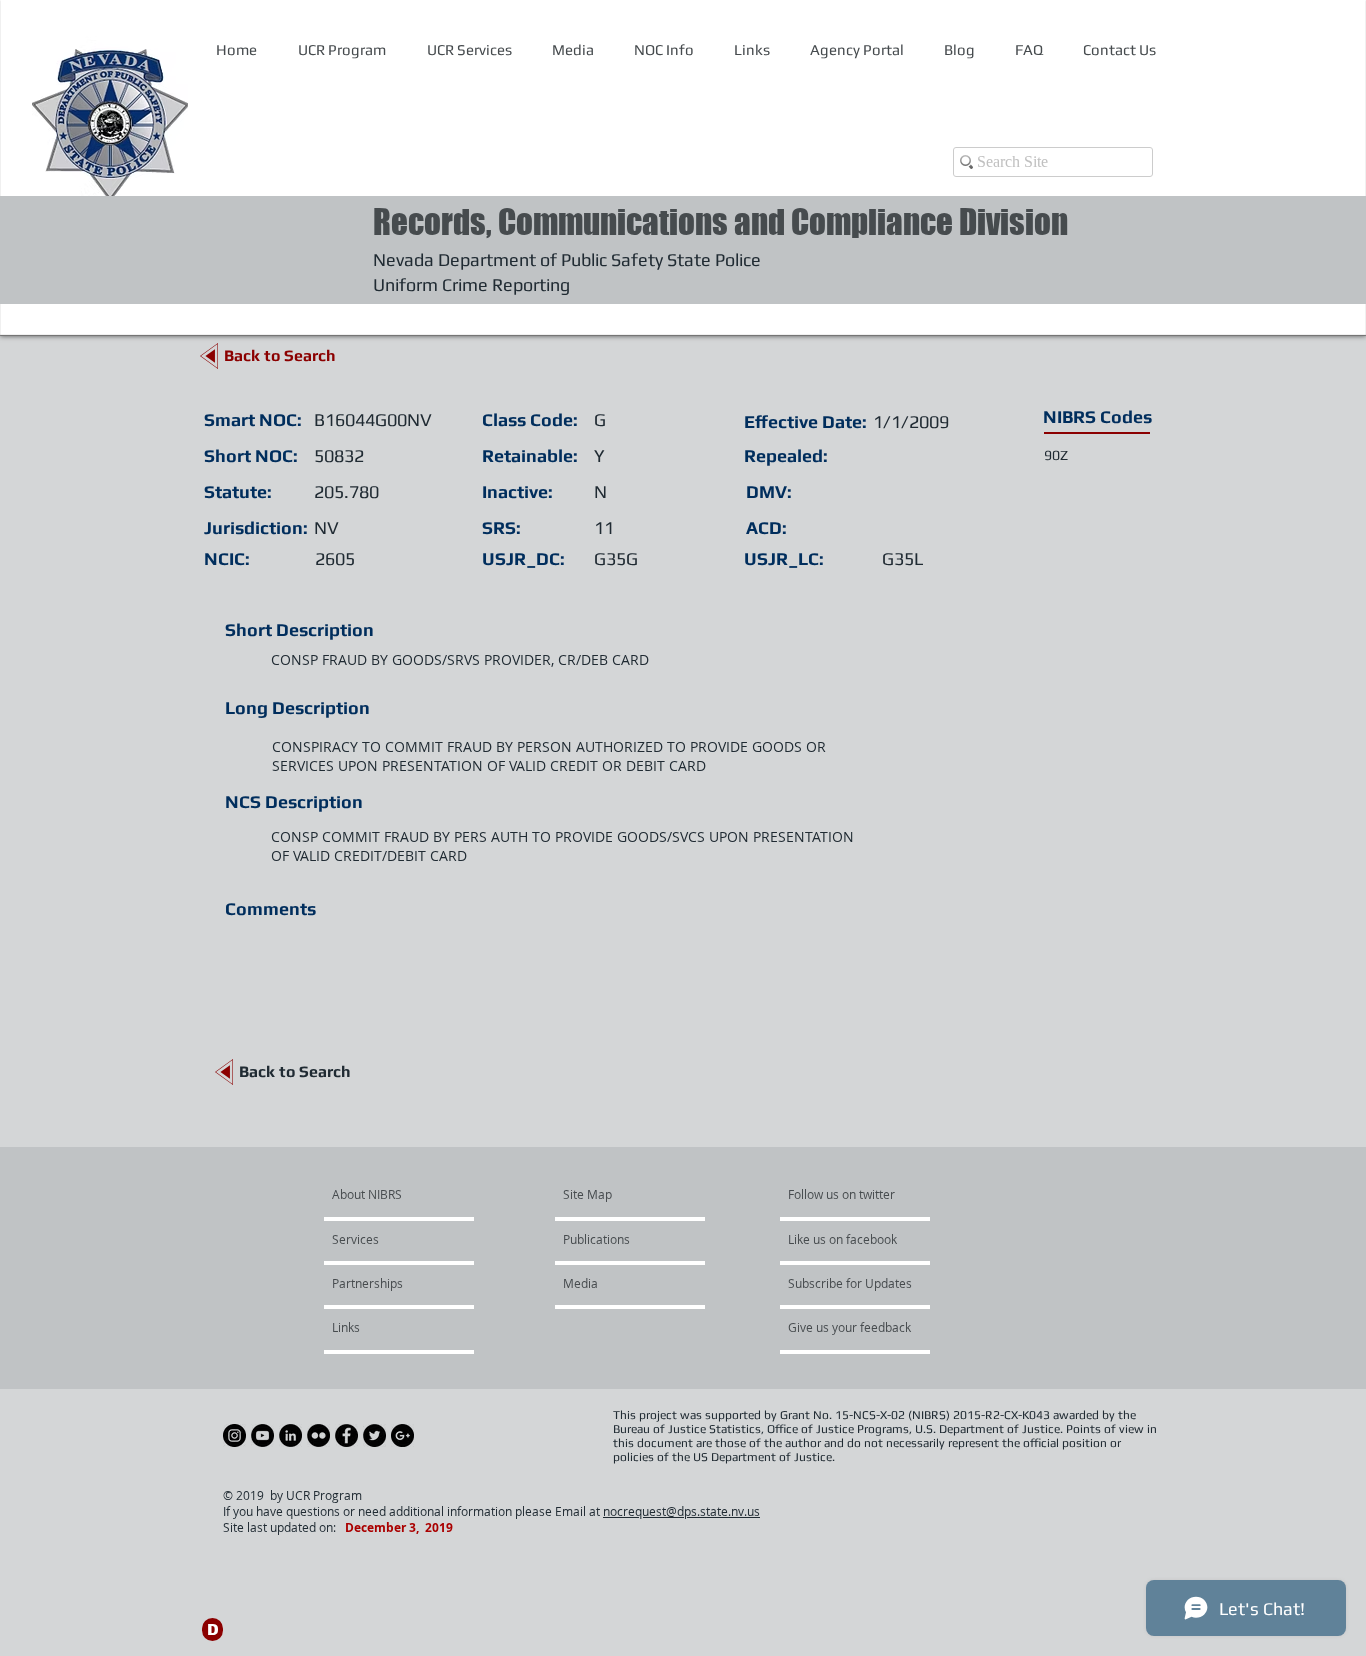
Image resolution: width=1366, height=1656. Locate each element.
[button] (663, 50)
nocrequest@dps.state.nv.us (681, 1511)
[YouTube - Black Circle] (262, 1435)
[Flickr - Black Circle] (318, 1435)
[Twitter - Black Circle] (374, 1435)
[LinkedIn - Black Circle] (290, 1435)
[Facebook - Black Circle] (346, 1435)
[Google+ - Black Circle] (402, 1435)
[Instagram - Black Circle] (234, 1435)
